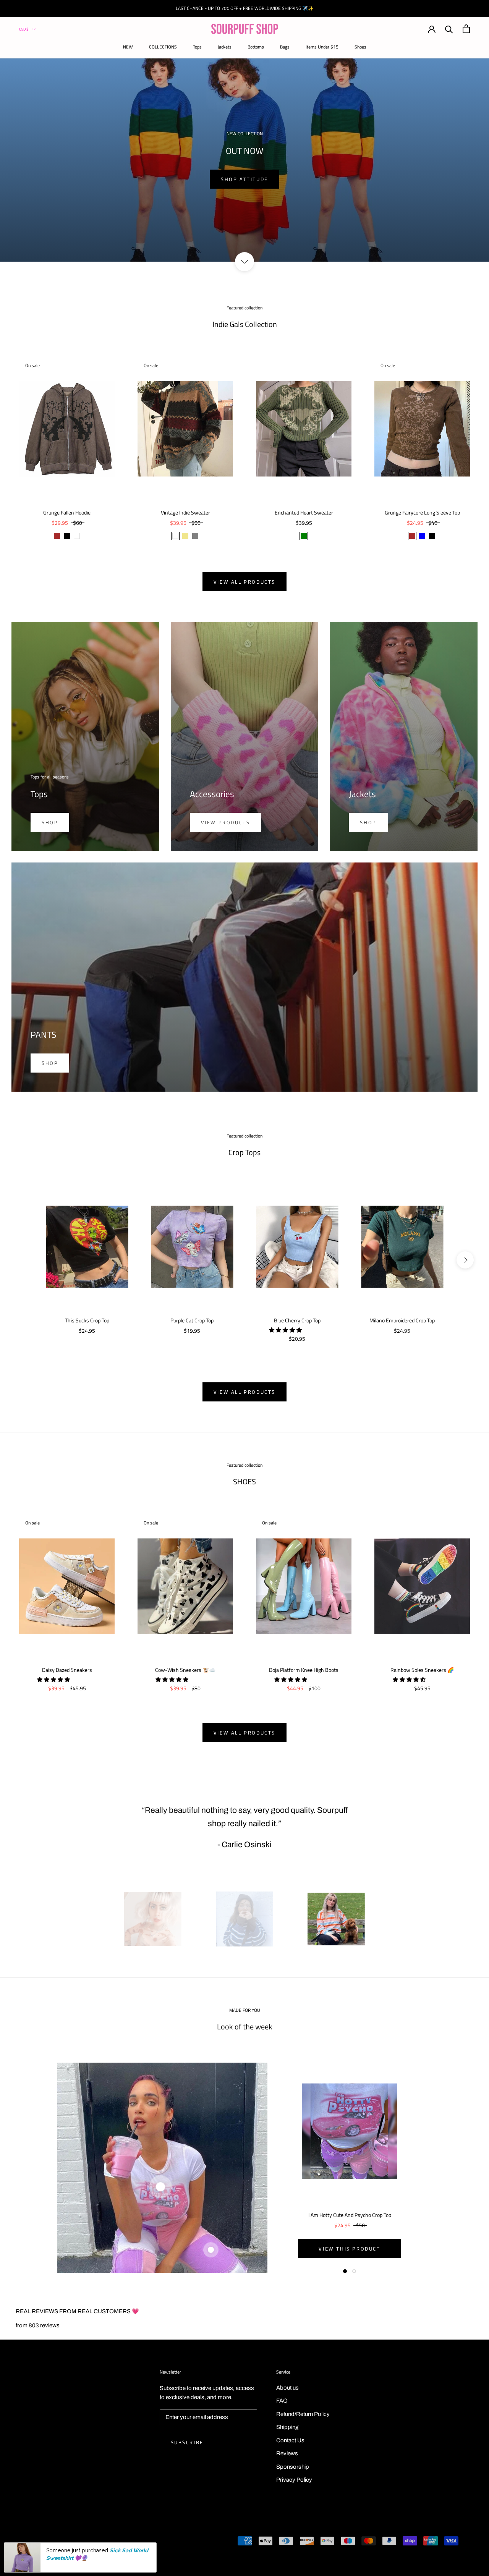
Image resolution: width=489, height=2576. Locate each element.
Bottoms (256, 47)
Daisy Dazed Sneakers (67, 1670)
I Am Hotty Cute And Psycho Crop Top (350, 2215)
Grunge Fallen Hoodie (67, 512)
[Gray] (195, 536)
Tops (197, 47)
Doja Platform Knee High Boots (304, 1670)
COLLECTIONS (163, 47)
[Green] (304, 536)
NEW (128, 47)
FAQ (282, 2401)
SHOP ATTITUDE (244, 179)
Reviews (287, 2453)
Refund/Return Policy (303, 2414)
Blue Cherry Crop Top (297, 1320)
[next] (465, 1260)
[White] (77, 536)
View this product (349, 2249)
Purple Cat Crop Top (192, 1320)
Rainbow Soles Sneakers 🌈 (422, 1670)
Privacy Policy (294, 2480)
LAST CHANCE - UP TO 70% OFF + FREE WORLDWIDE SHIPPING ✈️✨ (245, 8)
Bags (285, 47)
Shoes (360, 47)
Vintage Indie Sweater (185, 512)
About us (287, 2388)
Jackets (225, 47)
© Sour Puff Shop (46, 2542)
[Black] (67, 536)
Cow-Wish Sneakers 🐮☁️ (185, 1670)
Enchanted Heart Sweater (304, 512)
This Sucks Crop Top (87, 1320)
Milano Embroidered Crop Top (402, 1320)
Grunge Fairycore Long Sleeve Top (422, 512)
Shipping (287, 2427)
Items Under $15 (322, 47)
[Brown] (57, 536)
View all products (244, 582)
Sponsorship (293, 2467)
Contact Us (290, 2440)
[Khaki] (185, 536)
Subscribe (187, 2442)
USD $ (24, 29)
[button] (286, 1330)
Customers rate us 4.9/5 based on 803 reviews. (90, 2555)
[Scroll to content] (244, 262)
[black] (432, 536)
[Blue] (422, 536)
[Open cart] (466, 29)
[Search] (449, 29)
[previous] (24, 1260)
